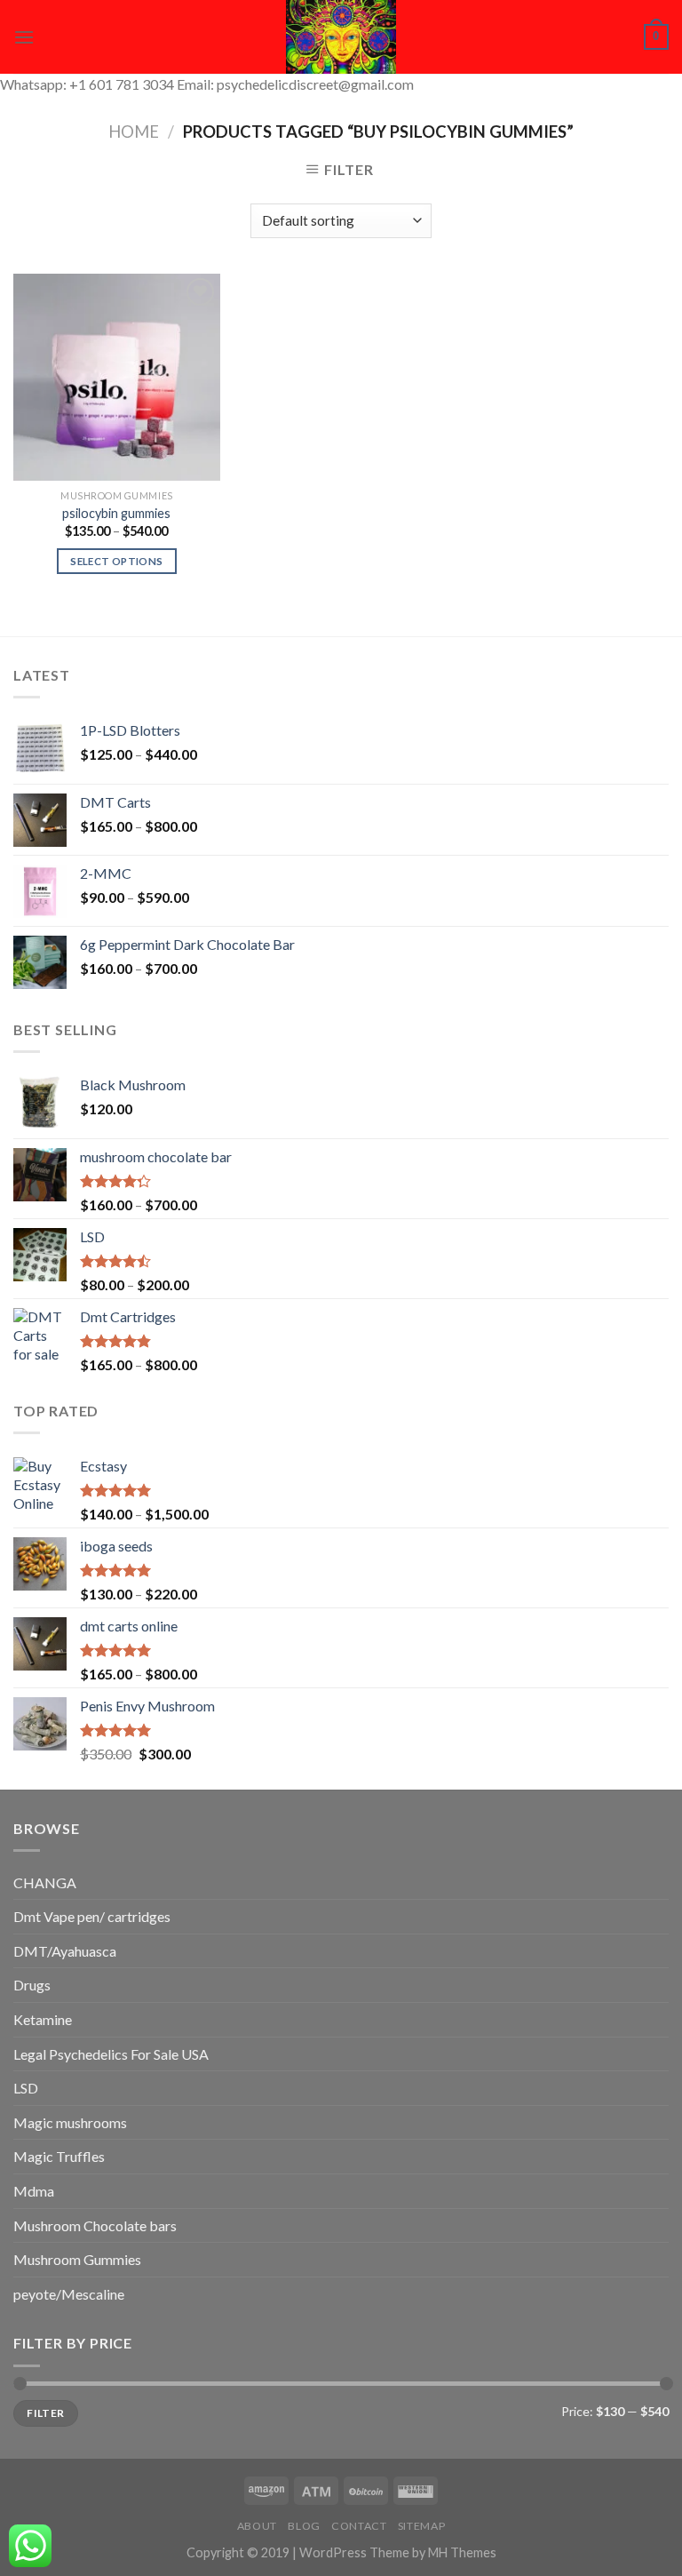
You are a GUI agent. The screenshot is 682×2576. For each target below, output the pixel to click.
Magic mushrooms (70, 2122)
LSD (26, 2088)
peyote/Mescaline (69, 2294)
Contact (359, 2526)
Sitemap (421, 2526)
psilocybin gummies (116, 513)
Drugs (32, 1985)
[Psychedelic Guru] (341, 37)
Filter (45, 2413)
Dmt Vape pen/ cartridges (92, 1916)
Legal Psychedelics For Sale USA (111, 2054)
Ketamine (43, 2019)
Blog (304, 2526)
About (257, 2526)
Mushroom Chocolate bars (95, 2225)
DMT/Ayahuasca (65, 1951)
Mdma (34, 2191)
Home (134, 132)
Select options (116, 561)
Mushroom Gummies (77, 2259)
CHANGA (45, 1882)
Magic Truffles (59, 2156)
